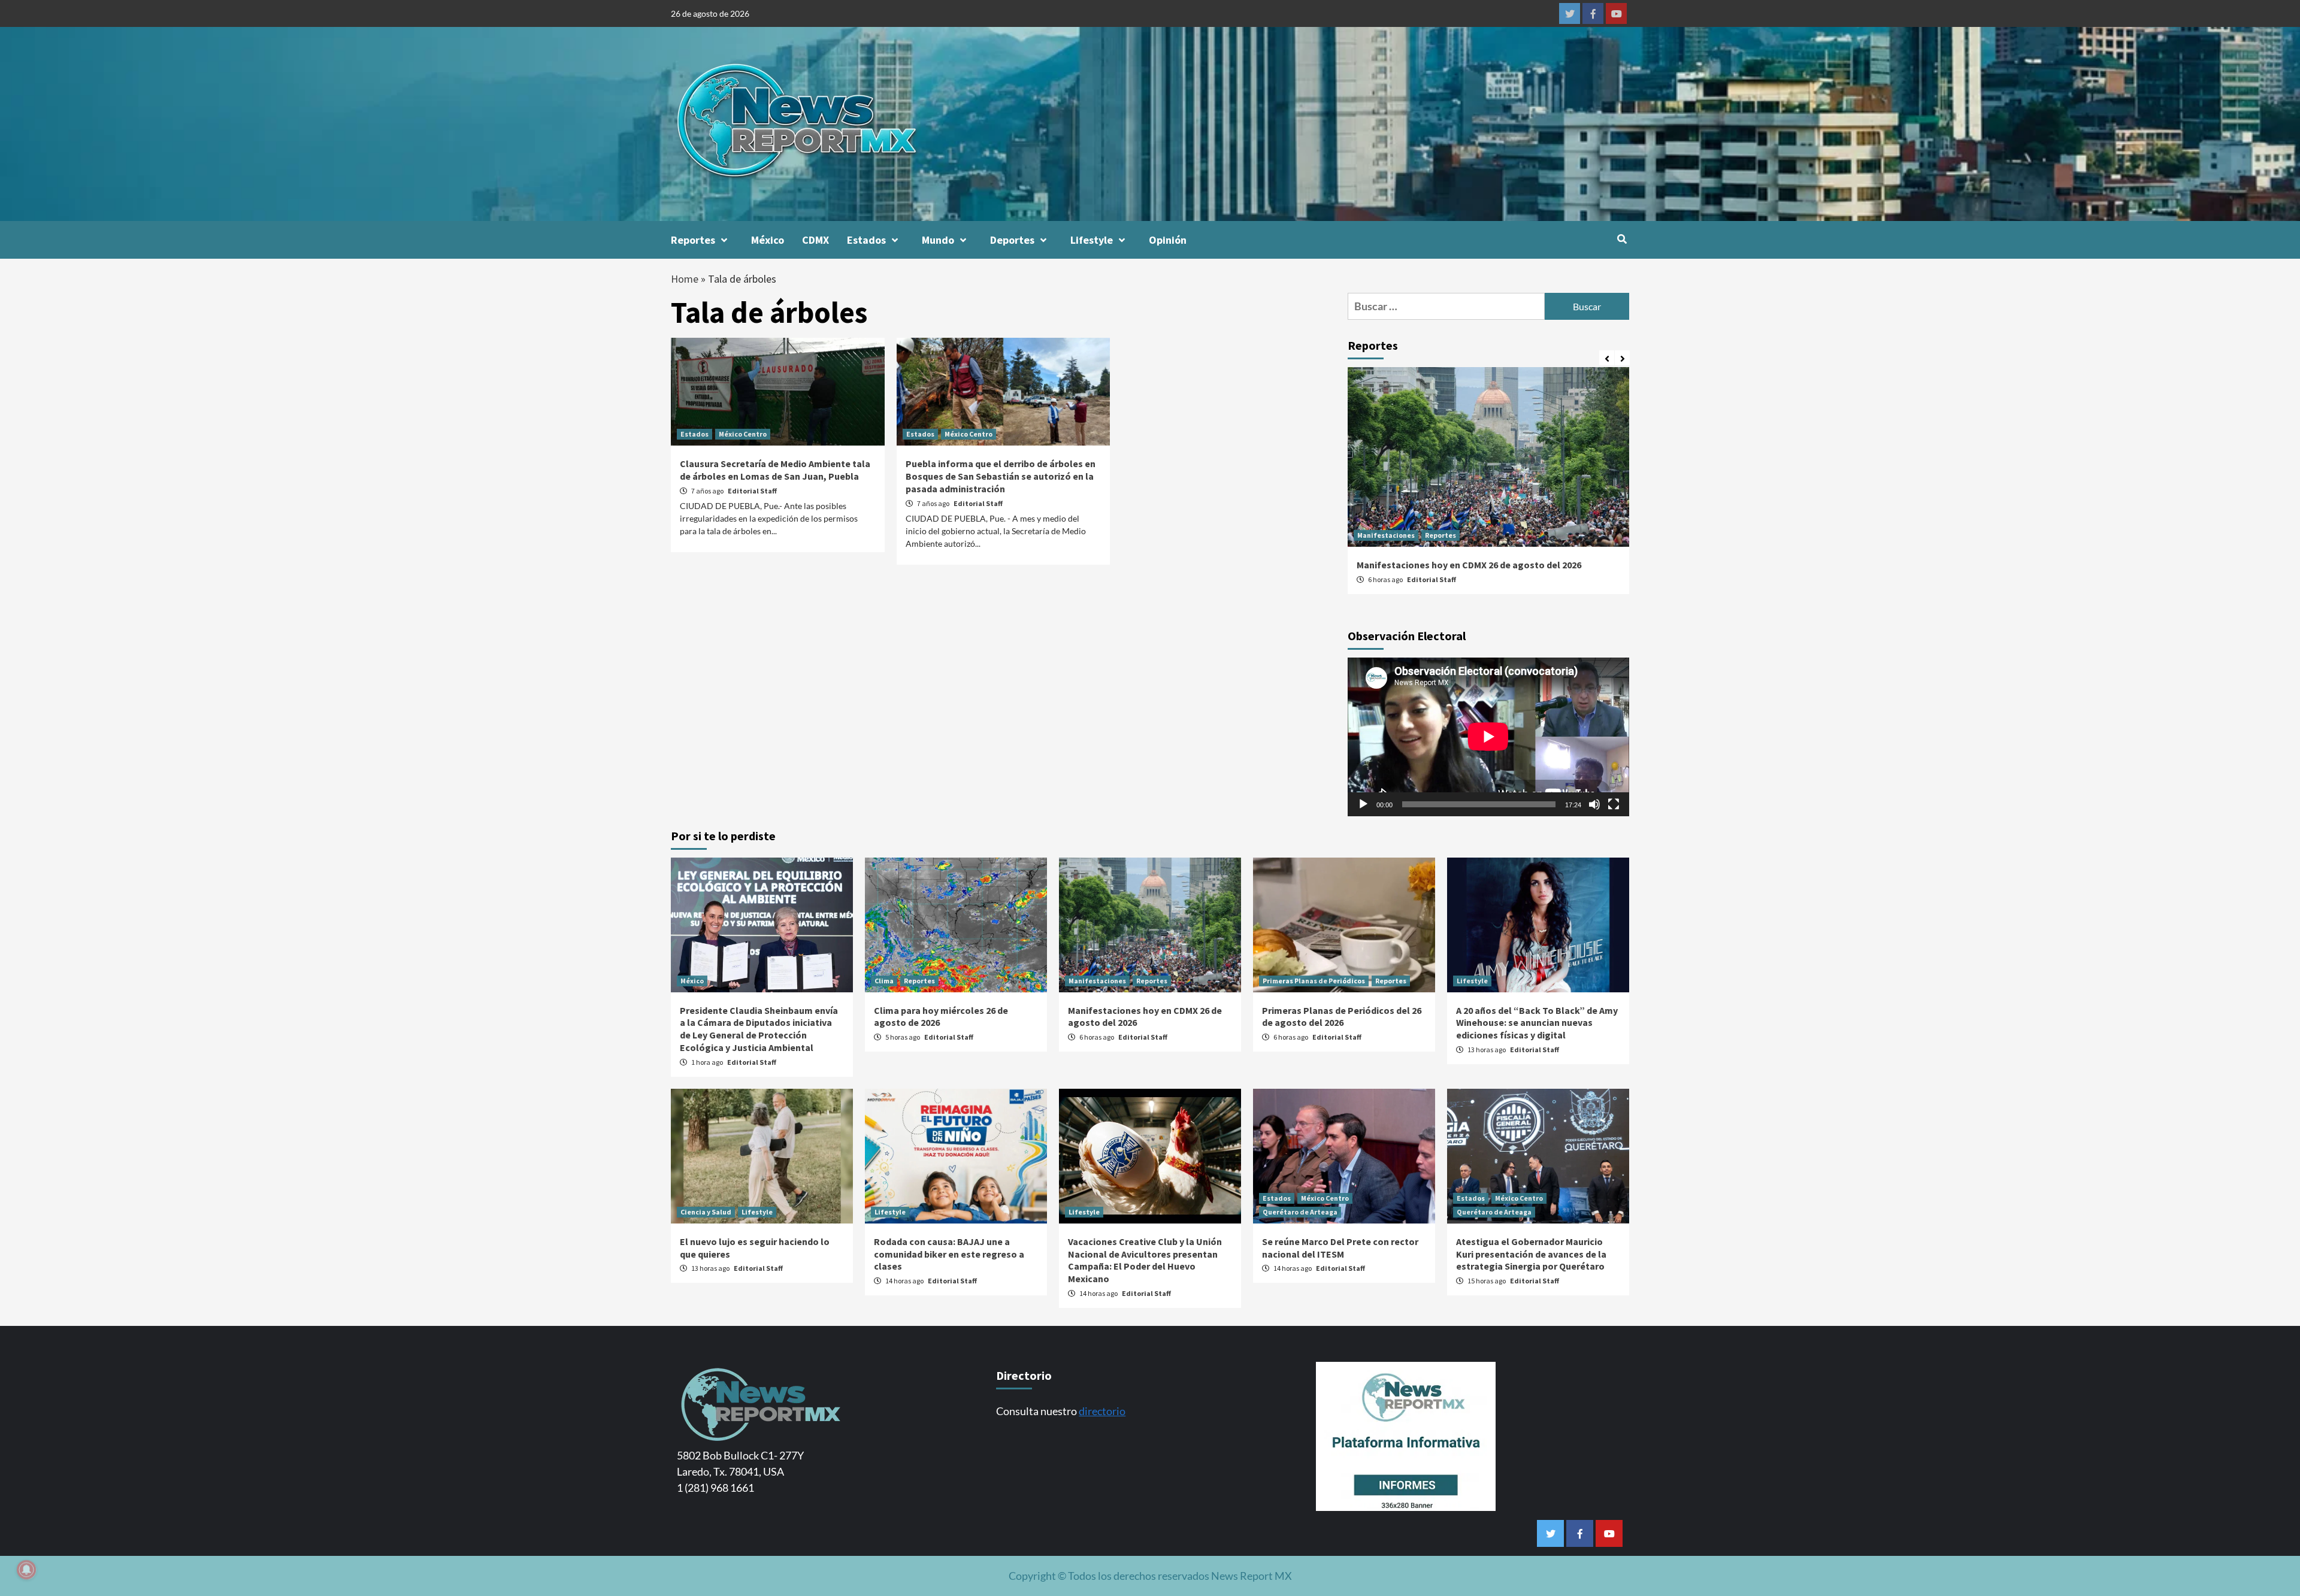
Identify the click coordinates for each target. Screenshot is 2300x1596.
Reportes (693, 240)
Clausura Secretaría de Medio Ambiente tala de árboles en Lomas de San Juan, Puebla (775, 470)
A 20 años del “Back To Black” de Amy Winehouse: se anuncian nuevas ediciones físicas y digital (1537, 1023)
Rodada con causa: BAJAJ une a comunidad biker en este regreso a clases (949, 1254)
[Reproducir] (1363, 804)
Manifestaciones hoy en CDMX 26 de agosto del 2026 (1469, 565)
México (768, 240)
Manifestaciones (1386, 535)
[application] (1488, 737)
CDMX (815, 240)
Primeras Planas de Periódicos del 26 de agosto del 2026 (1342, 1017)
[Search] (1622, 239)
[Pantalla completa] (1614, 804)
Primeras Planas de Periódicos (1314, 981)
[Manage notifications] (26, 1570)
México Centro (743, 434)
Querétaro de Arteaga (1300, 1212)
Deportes (1012, 240)
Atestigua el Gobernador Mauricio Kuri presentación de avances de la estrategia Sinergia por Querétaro (1531, 1254)
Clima (884, 981)
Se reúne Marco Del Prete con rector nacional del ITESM (1340, 1248)
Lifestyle (1092, 240)
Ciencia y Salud (706, 1212)
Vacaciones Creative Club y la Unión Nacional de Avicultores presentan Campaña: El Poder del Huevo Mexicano (1145, 1260)
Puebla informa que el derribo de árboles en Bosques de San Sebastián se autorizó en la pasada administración (1001, 476)
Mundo (938, 240)
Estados (866, 240)
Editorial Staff (752, 491)
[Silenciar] (1594, 804)
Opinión (1168, 240)
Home (685, 279)
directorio (1102, 1411)
